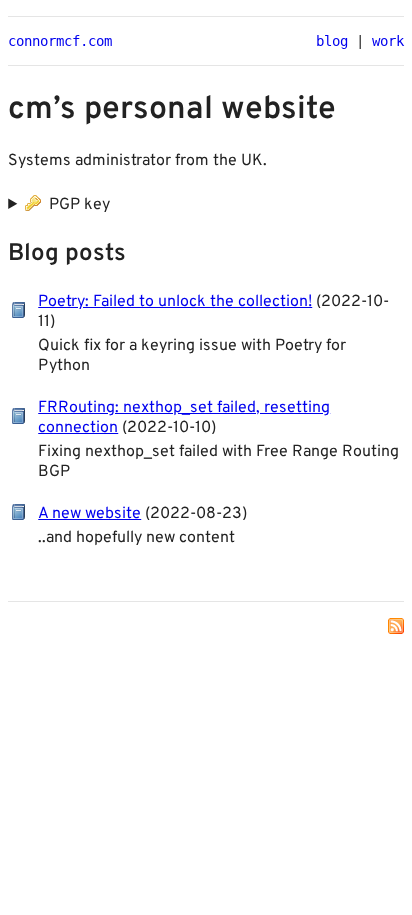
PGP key (77, 205)
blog (332, 41)
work (388, 41)
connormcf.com (60, 41)
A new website (89, 514)
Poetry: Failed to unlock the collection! (175, 302)
